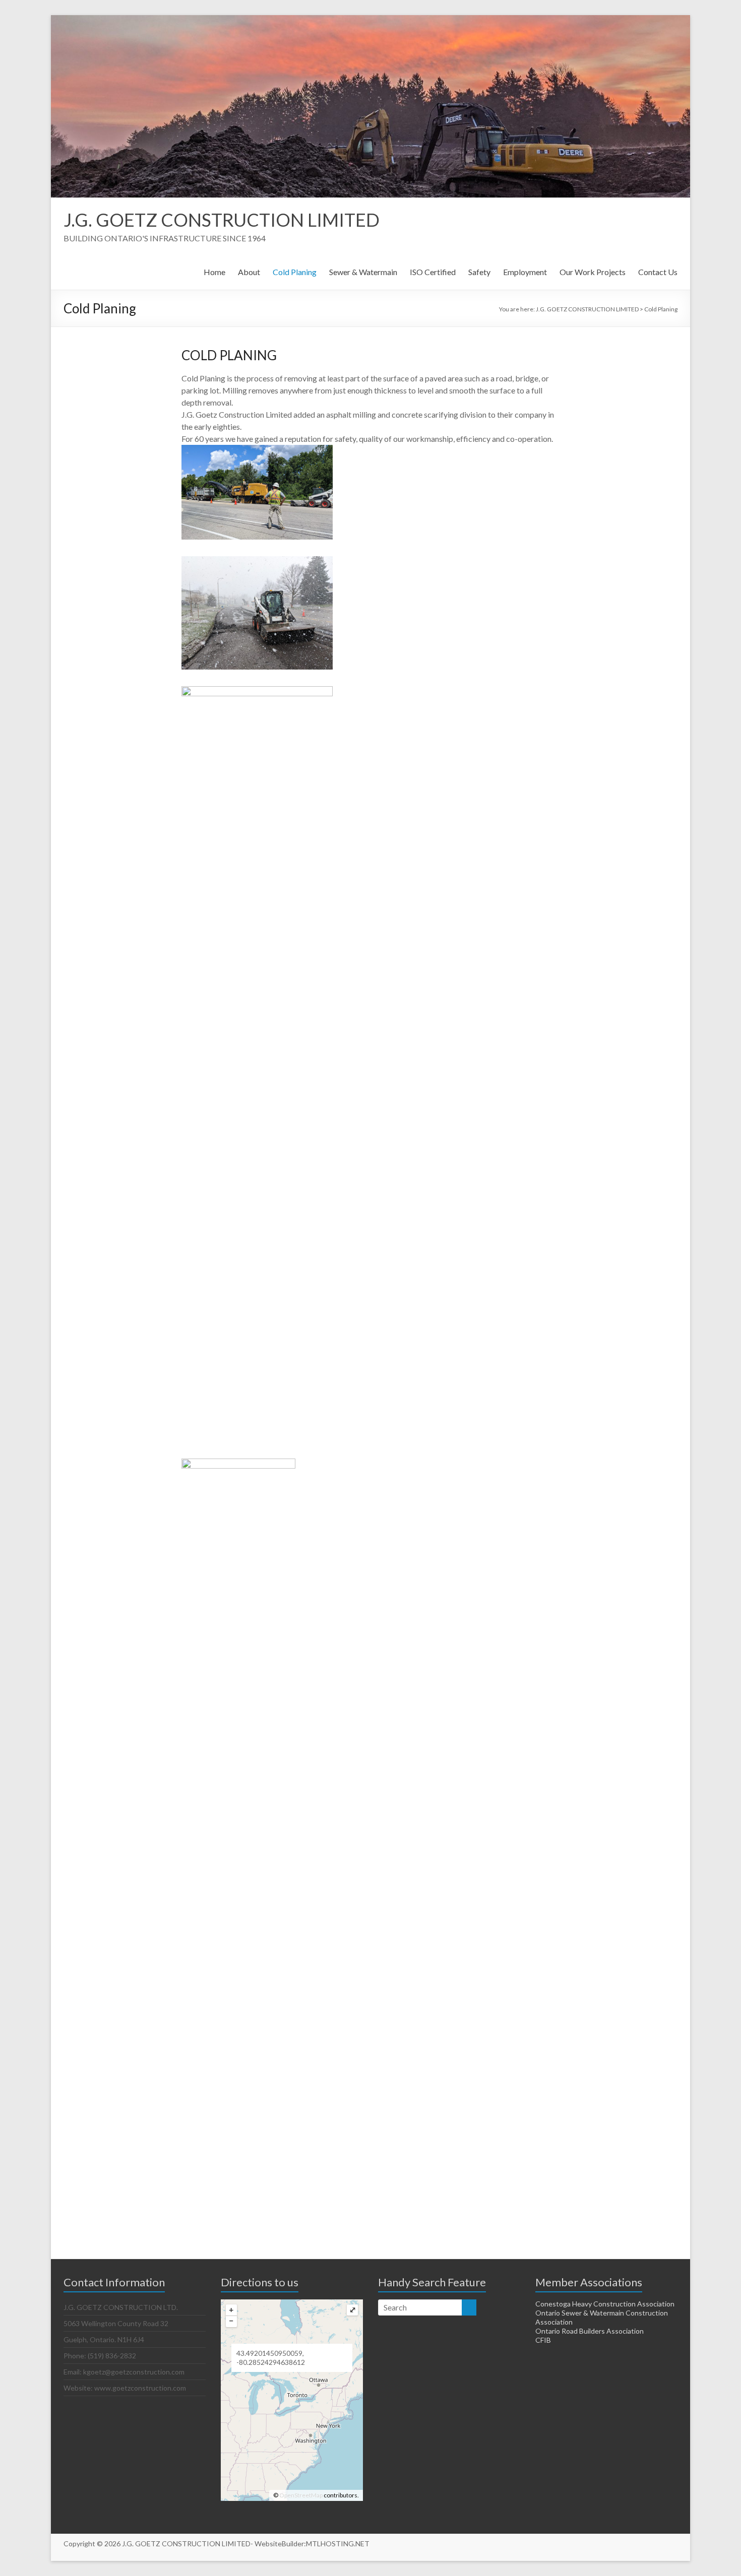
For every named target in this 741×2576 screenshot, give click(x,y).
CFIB (543, 2340)
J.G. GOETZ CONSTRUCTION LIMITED (222, 220)
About (249, 272)
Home (214, 272)
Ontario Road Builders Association (590, 2331)
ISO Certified (433, 272)
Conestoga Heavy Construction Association (605, 2304)
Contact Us (658, 272)
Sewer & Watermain (363, 272)
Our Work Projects (593, 272)
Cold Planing (295, 272)
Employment (525, 272)
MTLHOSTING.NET (338, 2544)
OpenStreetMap (301, 2495)
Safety (479, 272)
